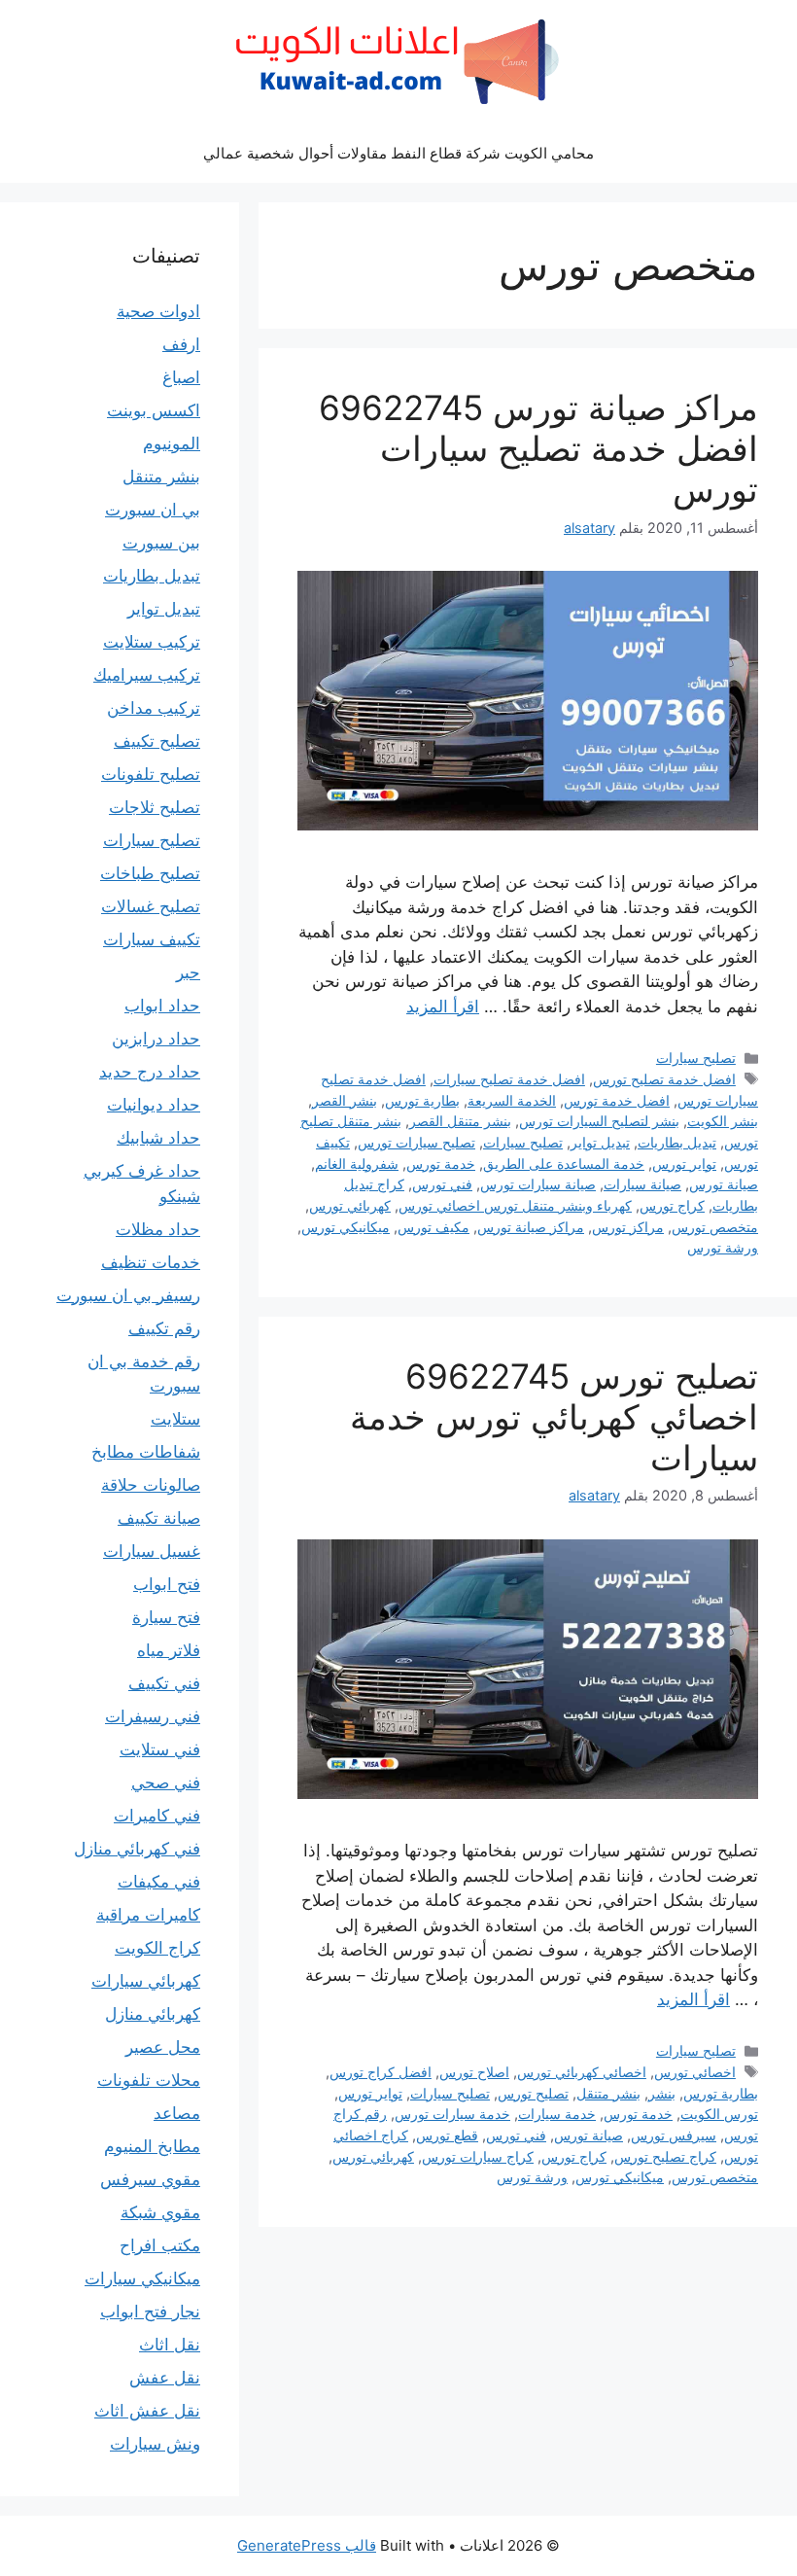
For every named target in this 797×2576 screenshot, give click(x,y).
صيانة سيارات (642, 1184)
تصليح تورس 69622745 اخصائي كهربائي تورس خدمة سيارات (554, 1417)
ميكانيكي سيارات (142, 2278)
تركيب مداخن (154, 708)
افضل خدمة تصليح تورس (664, 1079)
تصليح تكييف (157, 741)
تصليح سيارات (696, 1058)
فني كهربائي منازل (137, 1849)
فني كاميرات (157, 1816)
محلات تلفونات (149, 2080)
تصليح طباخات (150, 873)
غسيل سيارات (152, 1551)
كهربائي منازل (153, 2014)
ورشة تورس (723, 1247)
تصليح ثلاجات (155, 807)
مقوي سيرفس (150, 2179)
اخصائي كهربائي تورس (582, 2072)
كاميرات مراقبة (148, 1915)
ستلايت (175, 1419)
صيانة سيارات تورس (538, 1184)
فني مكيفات (159, 1882)
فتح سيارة (166, 1617)
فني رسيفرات (153, 1716)
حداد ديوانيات (154, 1105)
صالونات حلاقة (151, 1485)
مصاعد (177, 2113)
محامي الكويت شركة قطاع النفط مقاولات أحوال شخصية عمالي (398, 153)
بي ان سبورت (153, 510)
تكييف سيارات (152, 939)
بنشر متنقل (608, 2093)
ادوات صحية (158, 311)
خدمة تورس (441, 1164)
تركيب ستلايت (152, 642)
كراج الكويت (157, 1948)
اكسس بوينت (154, 410)
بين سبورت (161, 543)
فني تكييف (164, 1683)
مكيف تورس (433, 1227)
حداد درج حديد (150, 1072)
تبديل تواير (600, 1142)
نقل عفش (165, 2378)
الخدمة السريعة (512, 1100)
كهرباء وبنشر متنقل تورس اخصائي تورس (515, 1205)
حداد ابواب (162, 1006)
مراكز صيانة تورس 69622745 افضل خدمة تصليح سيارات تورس (538, 448)
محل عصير (163, 2047)
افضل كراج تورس (381, 2072)
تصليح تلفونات (151, 774)
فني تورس (442, 1184)
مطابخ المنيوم (152, 2146)
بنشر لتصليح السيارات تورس (599, 1121)
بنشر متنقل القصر (460, 1121)
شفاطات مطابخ (146, 1452)
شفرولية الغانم (357, 1164)
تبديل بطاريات (677, 1142)
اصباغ (181, 377)
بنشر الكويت (723, 1121)
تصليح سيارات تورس (416, 1142)
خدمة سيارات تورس (452, 2114)
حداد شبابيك (158, 1138)
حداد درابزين (156, 1039)
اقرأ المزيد (443, 1006)
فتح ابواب (167, 1584)
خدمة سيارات (557, 2114)
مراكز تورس (628, 1227)
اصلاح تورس (474, 2072)
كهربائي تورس (350, 1205)
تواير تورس (684, 1164)
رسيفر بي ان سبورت (128, 1295)
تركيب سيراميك (147, 675)
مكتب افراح (160, 2245)
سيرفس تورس (674, 2135)
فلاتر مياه (169, 1650)
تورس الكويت (719, 2114)
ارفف (181, 344)
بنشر (662, 2093)
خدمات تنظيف (151, 1262)
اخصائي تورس (695, 2072)
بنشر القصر (345, 1100)
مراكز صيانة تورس (531, 1227)
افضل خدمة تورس (617, 1100)
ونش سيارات (155, 2444)
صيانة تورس (724, 1184)
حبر (188, 972)
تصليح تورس (533, 2093)
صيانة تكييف (159, 1518)
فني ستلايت (160, 1749)
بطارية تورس (422, 1100)
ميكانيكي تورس (346, 1227)
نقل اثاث (170, 2345)
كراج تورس (672, 1205)
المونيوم (172, 443)
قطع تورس (447, 2135)
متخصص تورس (715, 1227)
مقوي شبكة (160, 2212)
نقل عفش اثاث (147, 2411)
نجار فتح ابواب (150, 2311)
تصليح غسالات (151, 906)
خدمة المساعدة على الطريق (564, 1164)
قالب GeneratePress (307, 2545)
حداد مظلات (158, 1229)
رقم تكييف (164, 1328)
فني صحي (166, 1782)
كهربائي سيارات (146, 1981)
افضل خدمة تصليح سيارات (509, 1079)
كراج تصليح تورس (665, 2156)
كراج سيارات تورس (478, 2156)
